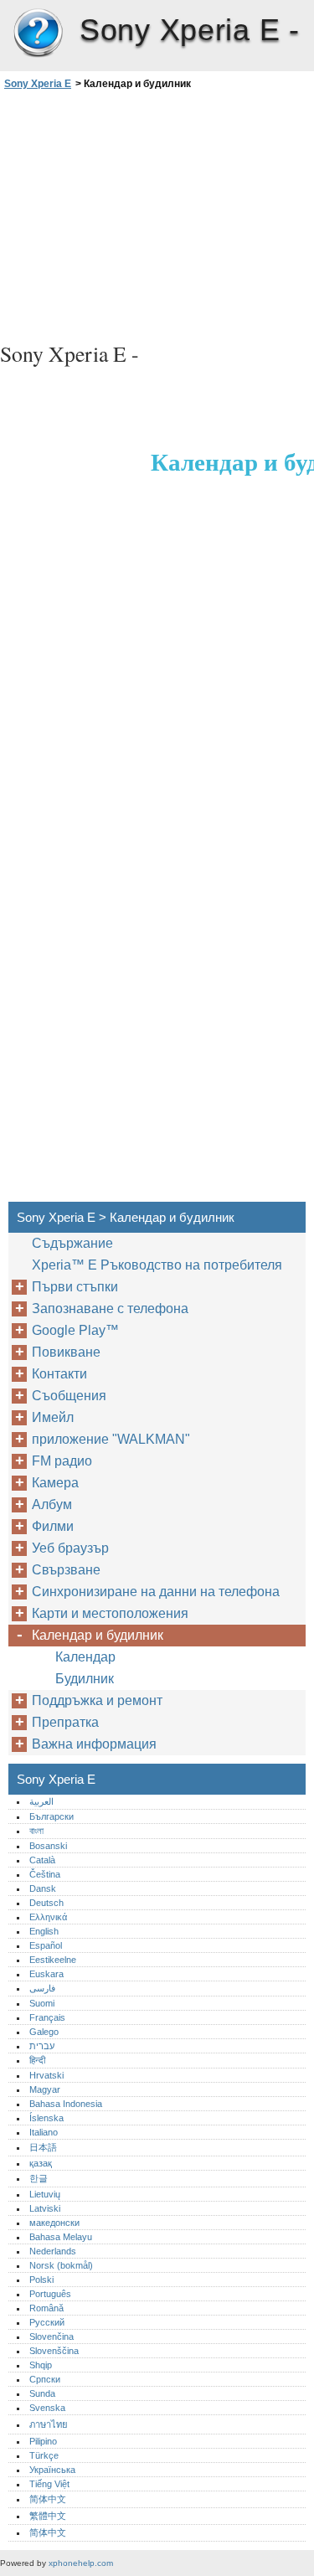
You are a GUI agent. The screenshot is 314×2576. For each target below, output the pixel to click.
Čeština (45, 1874)
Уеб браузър (70, 1548)
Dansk (43, 1888)
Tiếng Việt (49, 2484)
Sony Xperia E (38, 33)
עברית (42, 2046)
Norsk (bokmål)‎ (61, 2265)
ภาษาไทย (49, 2424)
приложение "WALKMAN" (111, 1439)
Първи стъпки (75, 1287)
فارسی (42, 1988)
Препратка (65, 1722)
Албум (52, 1504)
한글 (39, 2178)
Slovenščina (54, 2351)
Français (47, 2017)
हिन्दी (37, 2060)
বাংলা (36, 1831)
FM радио (62, 1461)
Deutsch (46, 1903)
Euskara (46, 1974)
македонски (54, 2223)
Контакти (59, 1374)
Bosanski (48, 1846)
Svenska (47, 2408)
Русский (47, 2322)
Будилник (85, 1679)
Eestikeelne (53, 1960)
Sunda (42, 2393)
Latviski (45, 2208)
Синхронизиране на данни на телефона (156, 1592)
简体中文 (48, 2499)
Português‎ (50, 2294)
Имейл (53, 1417)
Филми (53, 1526)
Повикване (66, 1352)
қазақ (41, 2163)
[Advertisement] (157, 214)
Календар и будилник (98, 1635)
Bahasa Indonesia (66, 2104)
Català (42, 1860)
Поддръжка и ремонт (97, 1700)
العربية (41, 1801)
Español (46, 1945)
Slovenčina (51, 2336)
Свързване (66, 1570)
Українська (52, 2470)
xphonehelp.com (81, 2563)
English (44, 1931)
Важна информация (94, 1744)
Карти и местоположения (110, 1613)
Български (51, 1816)
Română (46, 2308)
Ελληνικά (48, 1917)
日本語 (43, 2147)
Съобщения (69, 1396)
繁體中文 (48, 2516)
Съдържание (72, 1243)
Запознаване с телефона (110, 1309)
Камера (55, 1483)
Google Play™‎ (75, 1330)
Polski (41, 2280)
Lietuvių (45, 2194)
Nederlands (53, 2251)
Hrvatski (46, 2075)
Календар (85, 1657)
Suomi (42, 2003)
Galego (44, 2032)
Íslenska (46, 2118)
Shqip (41, 2365)
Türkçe (44, 2455)
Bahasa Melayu (61, 2237)
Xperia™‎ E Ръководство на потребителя (157, 1265)
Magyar (45, 2089)
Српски (45, 2379)
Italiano (44, 2132)
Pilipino (43, 2441)
